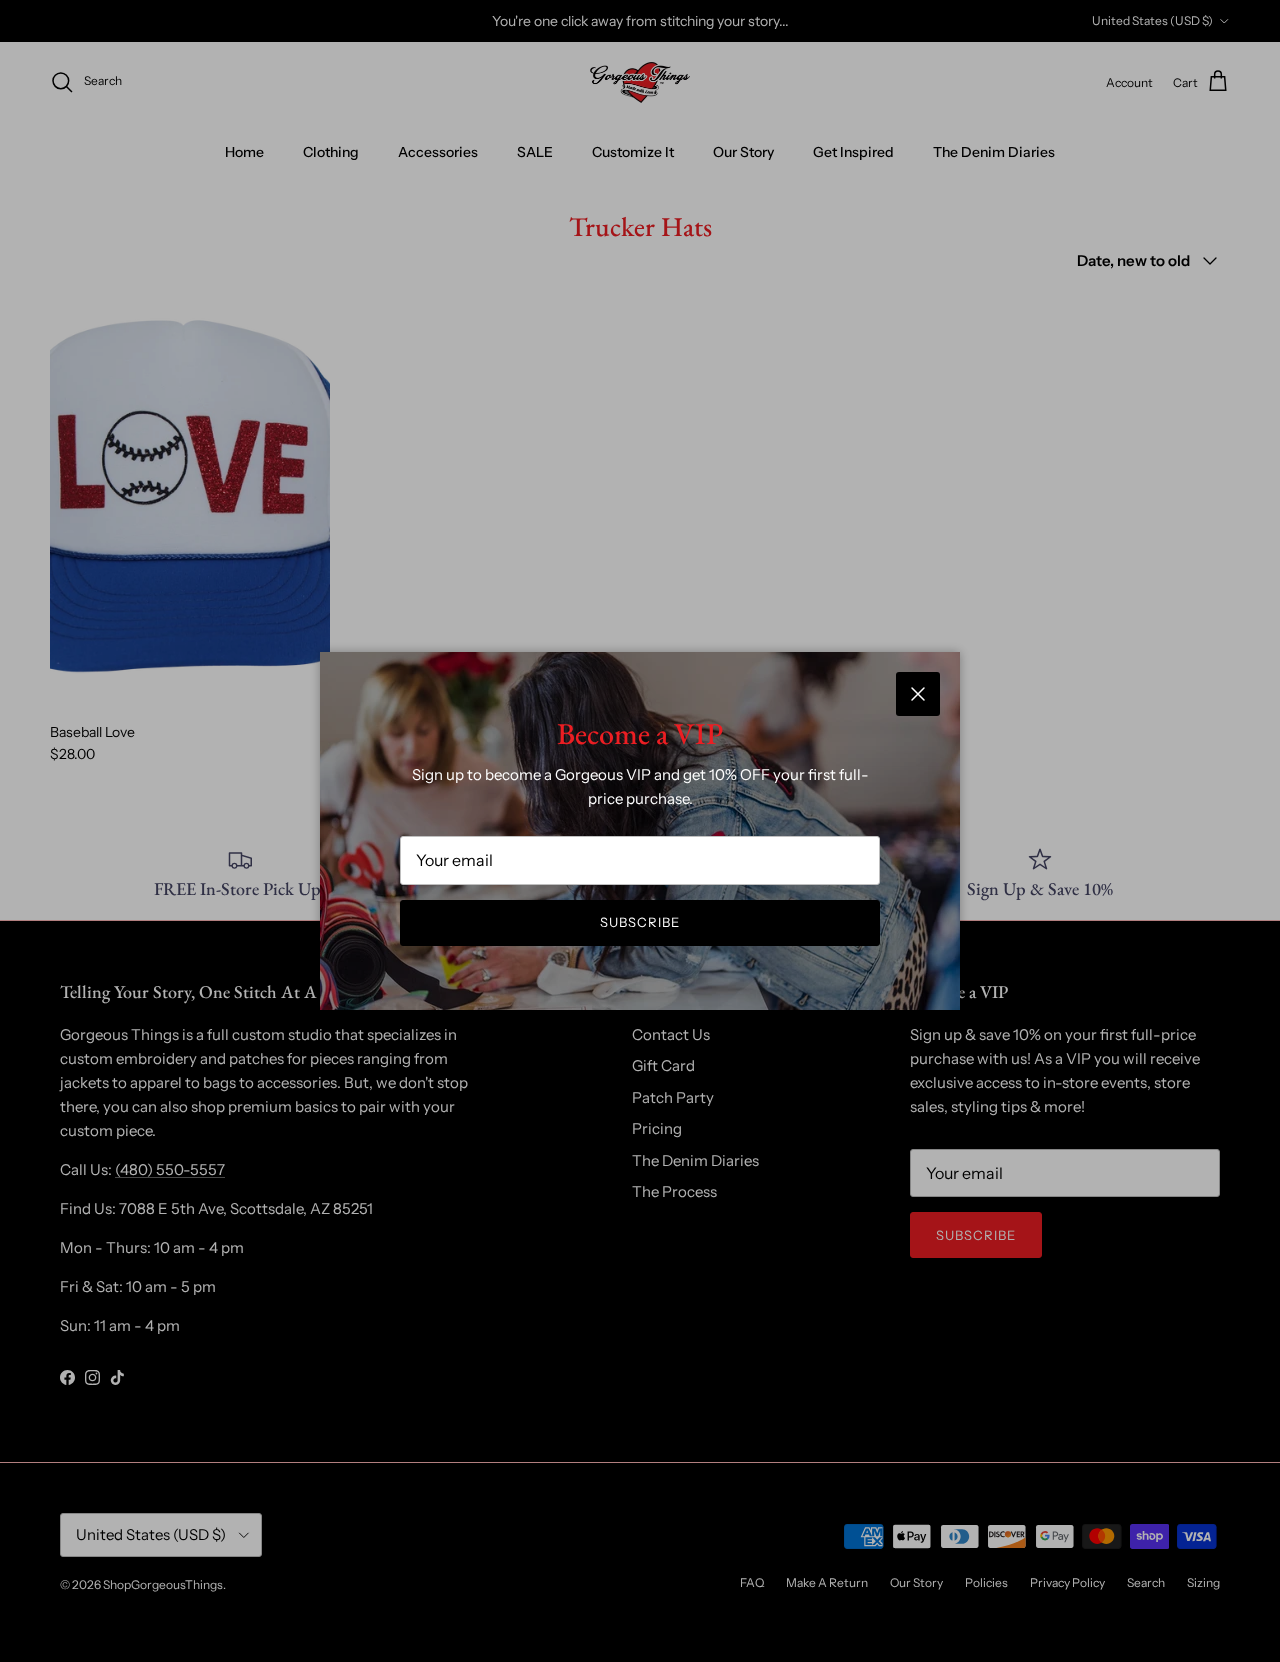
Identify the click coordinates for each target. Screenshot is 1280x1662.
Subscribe (640, 922)
